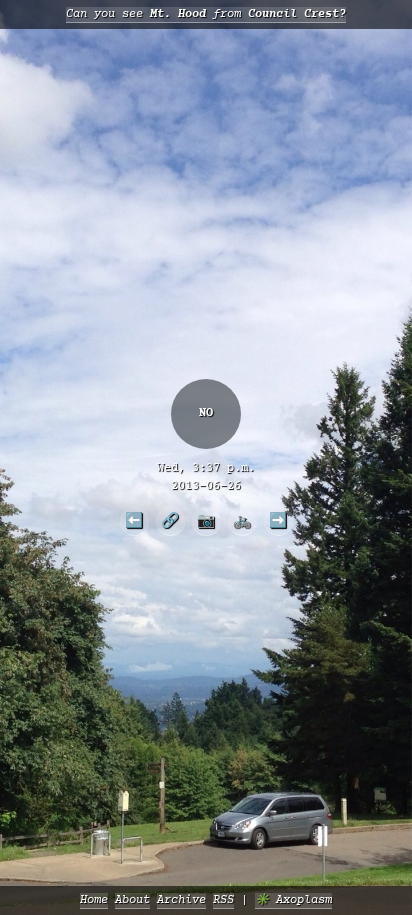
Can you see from (206, 14)
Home (94, 900)
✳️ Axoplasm (293, 900)
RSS (223, 900)
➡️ (278, 520)
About (132, 900)
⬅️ (134, 520)
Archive (181, 900)
